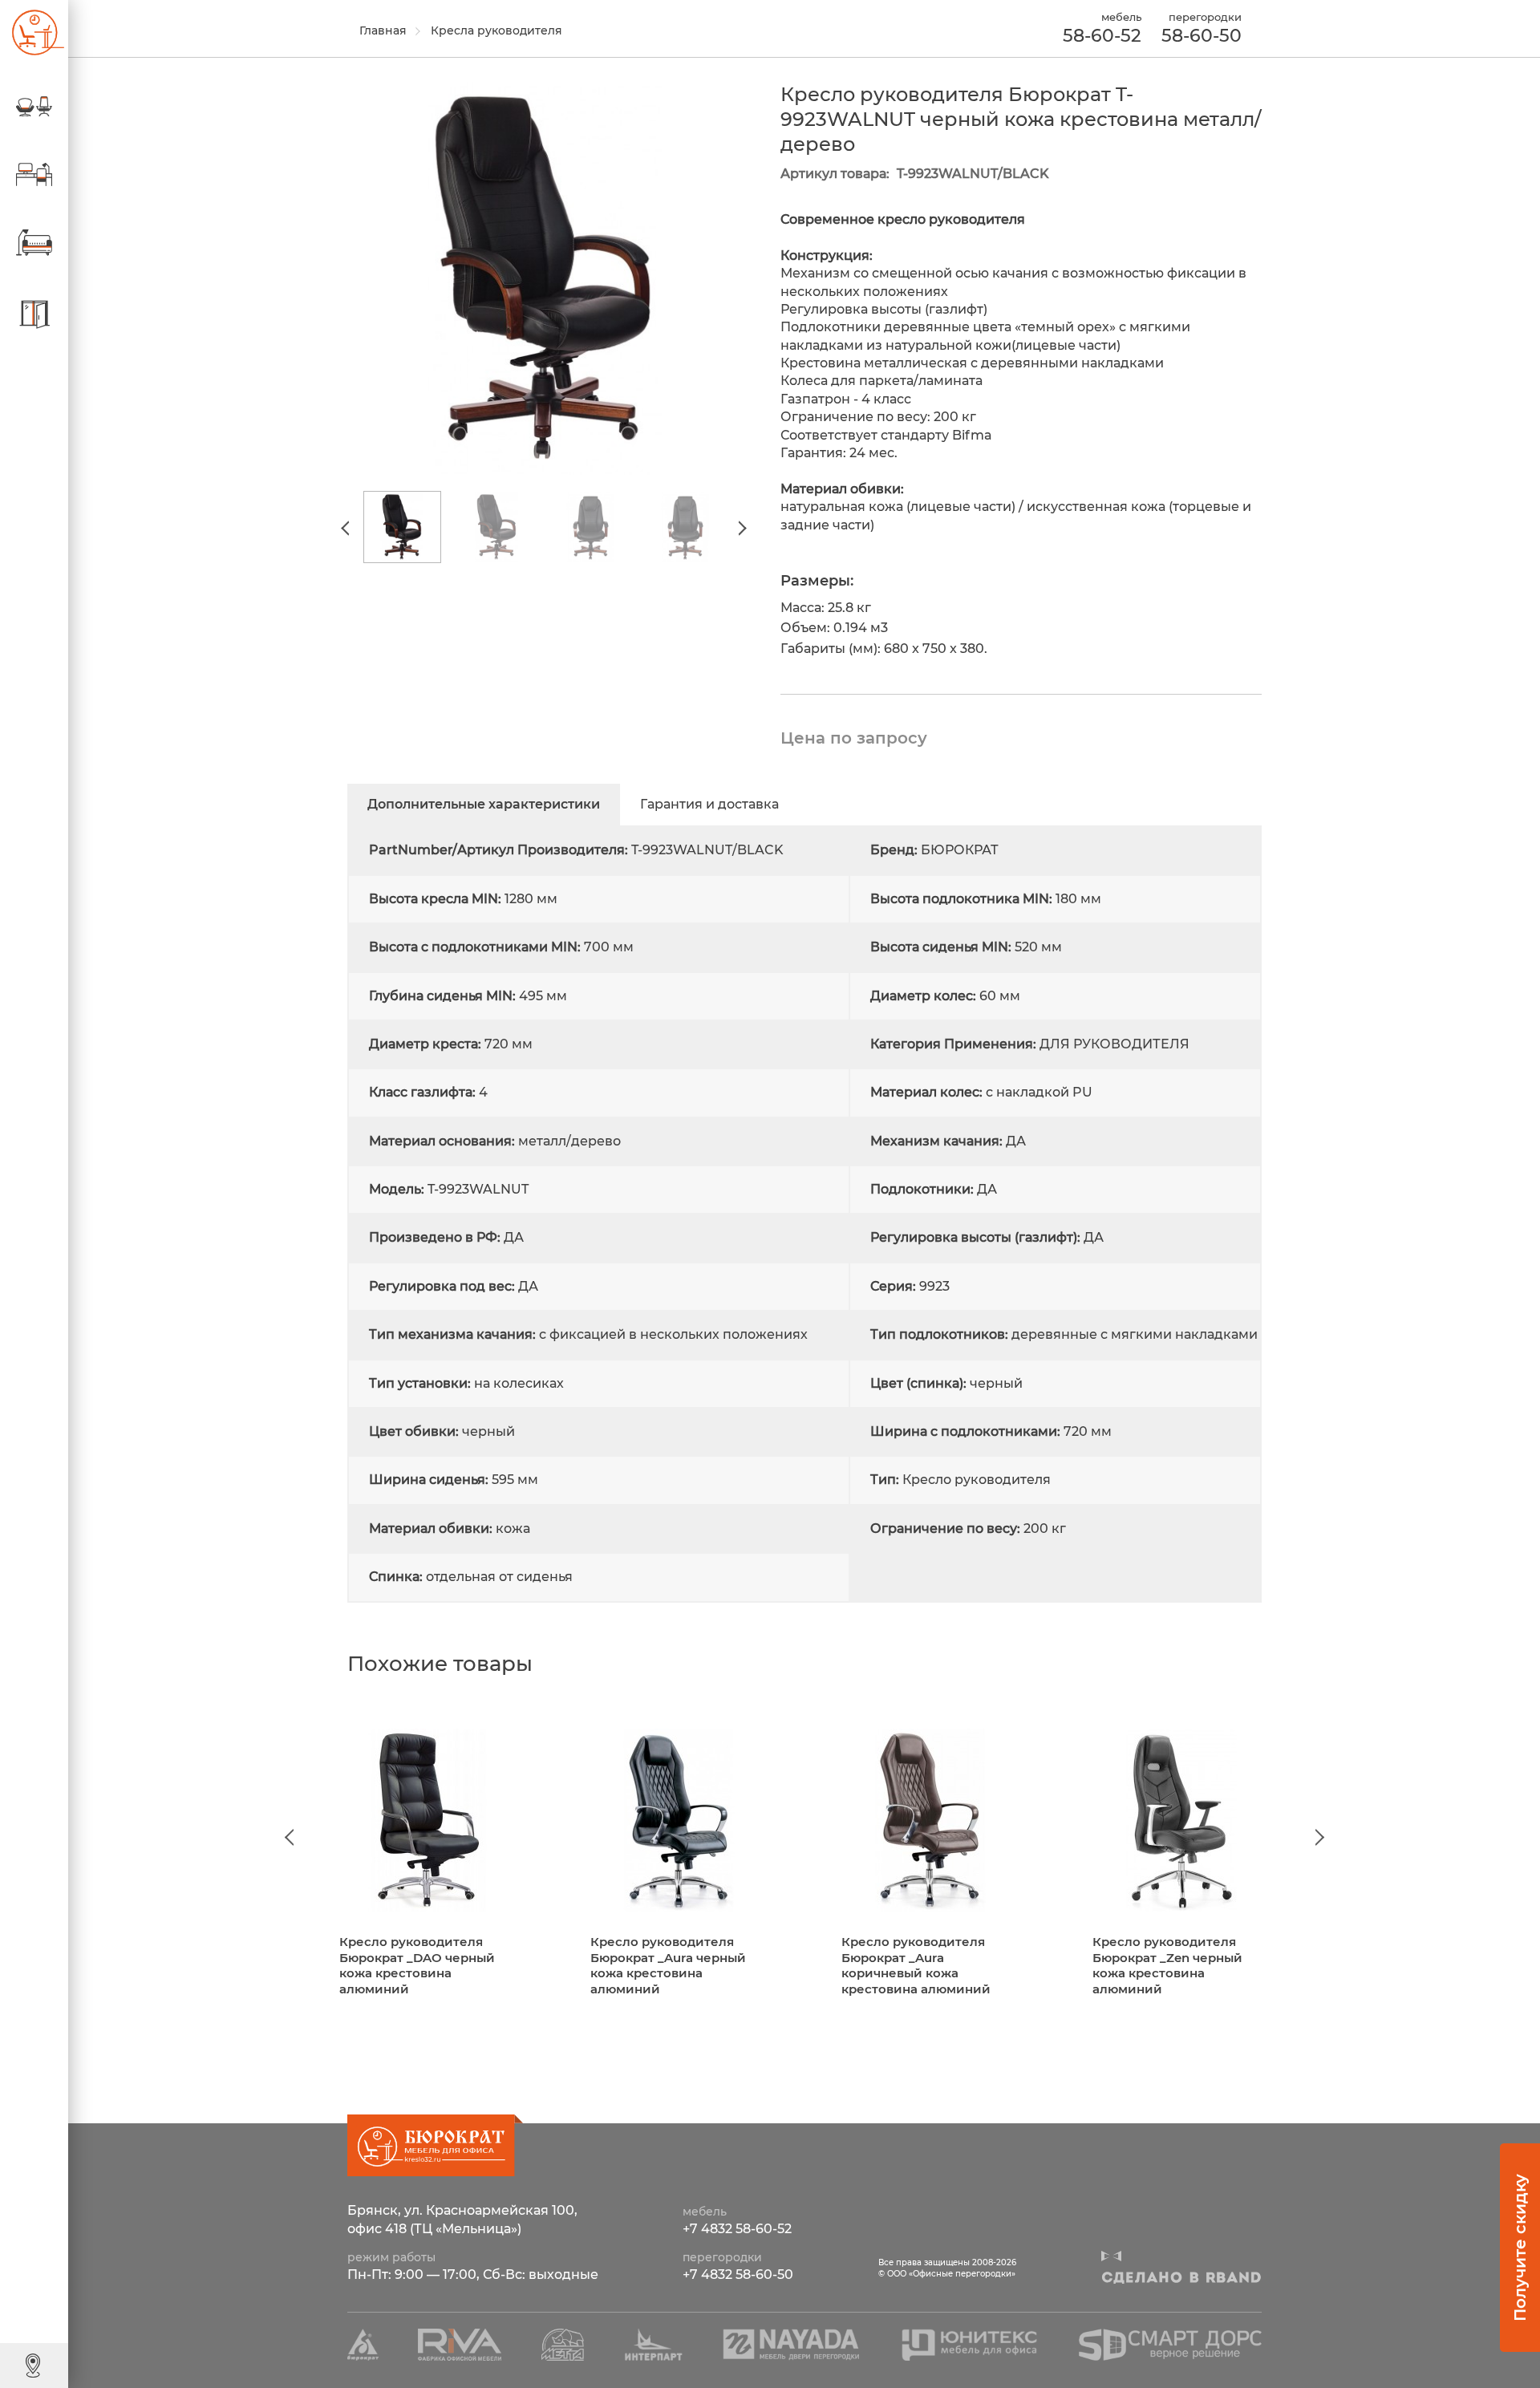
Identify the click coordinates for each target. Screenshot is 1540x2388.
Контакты (76, 2365)
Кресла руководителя (496, 30)
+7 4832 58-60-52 (737, 2229)
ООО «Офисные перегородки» (32, 32)
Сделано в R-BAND (1181, 2278)
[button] (348, 528)
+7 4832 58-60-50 (738, 2274)
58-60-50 (1202, 36)
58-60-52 (1102, 36)
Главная (383, 30)
